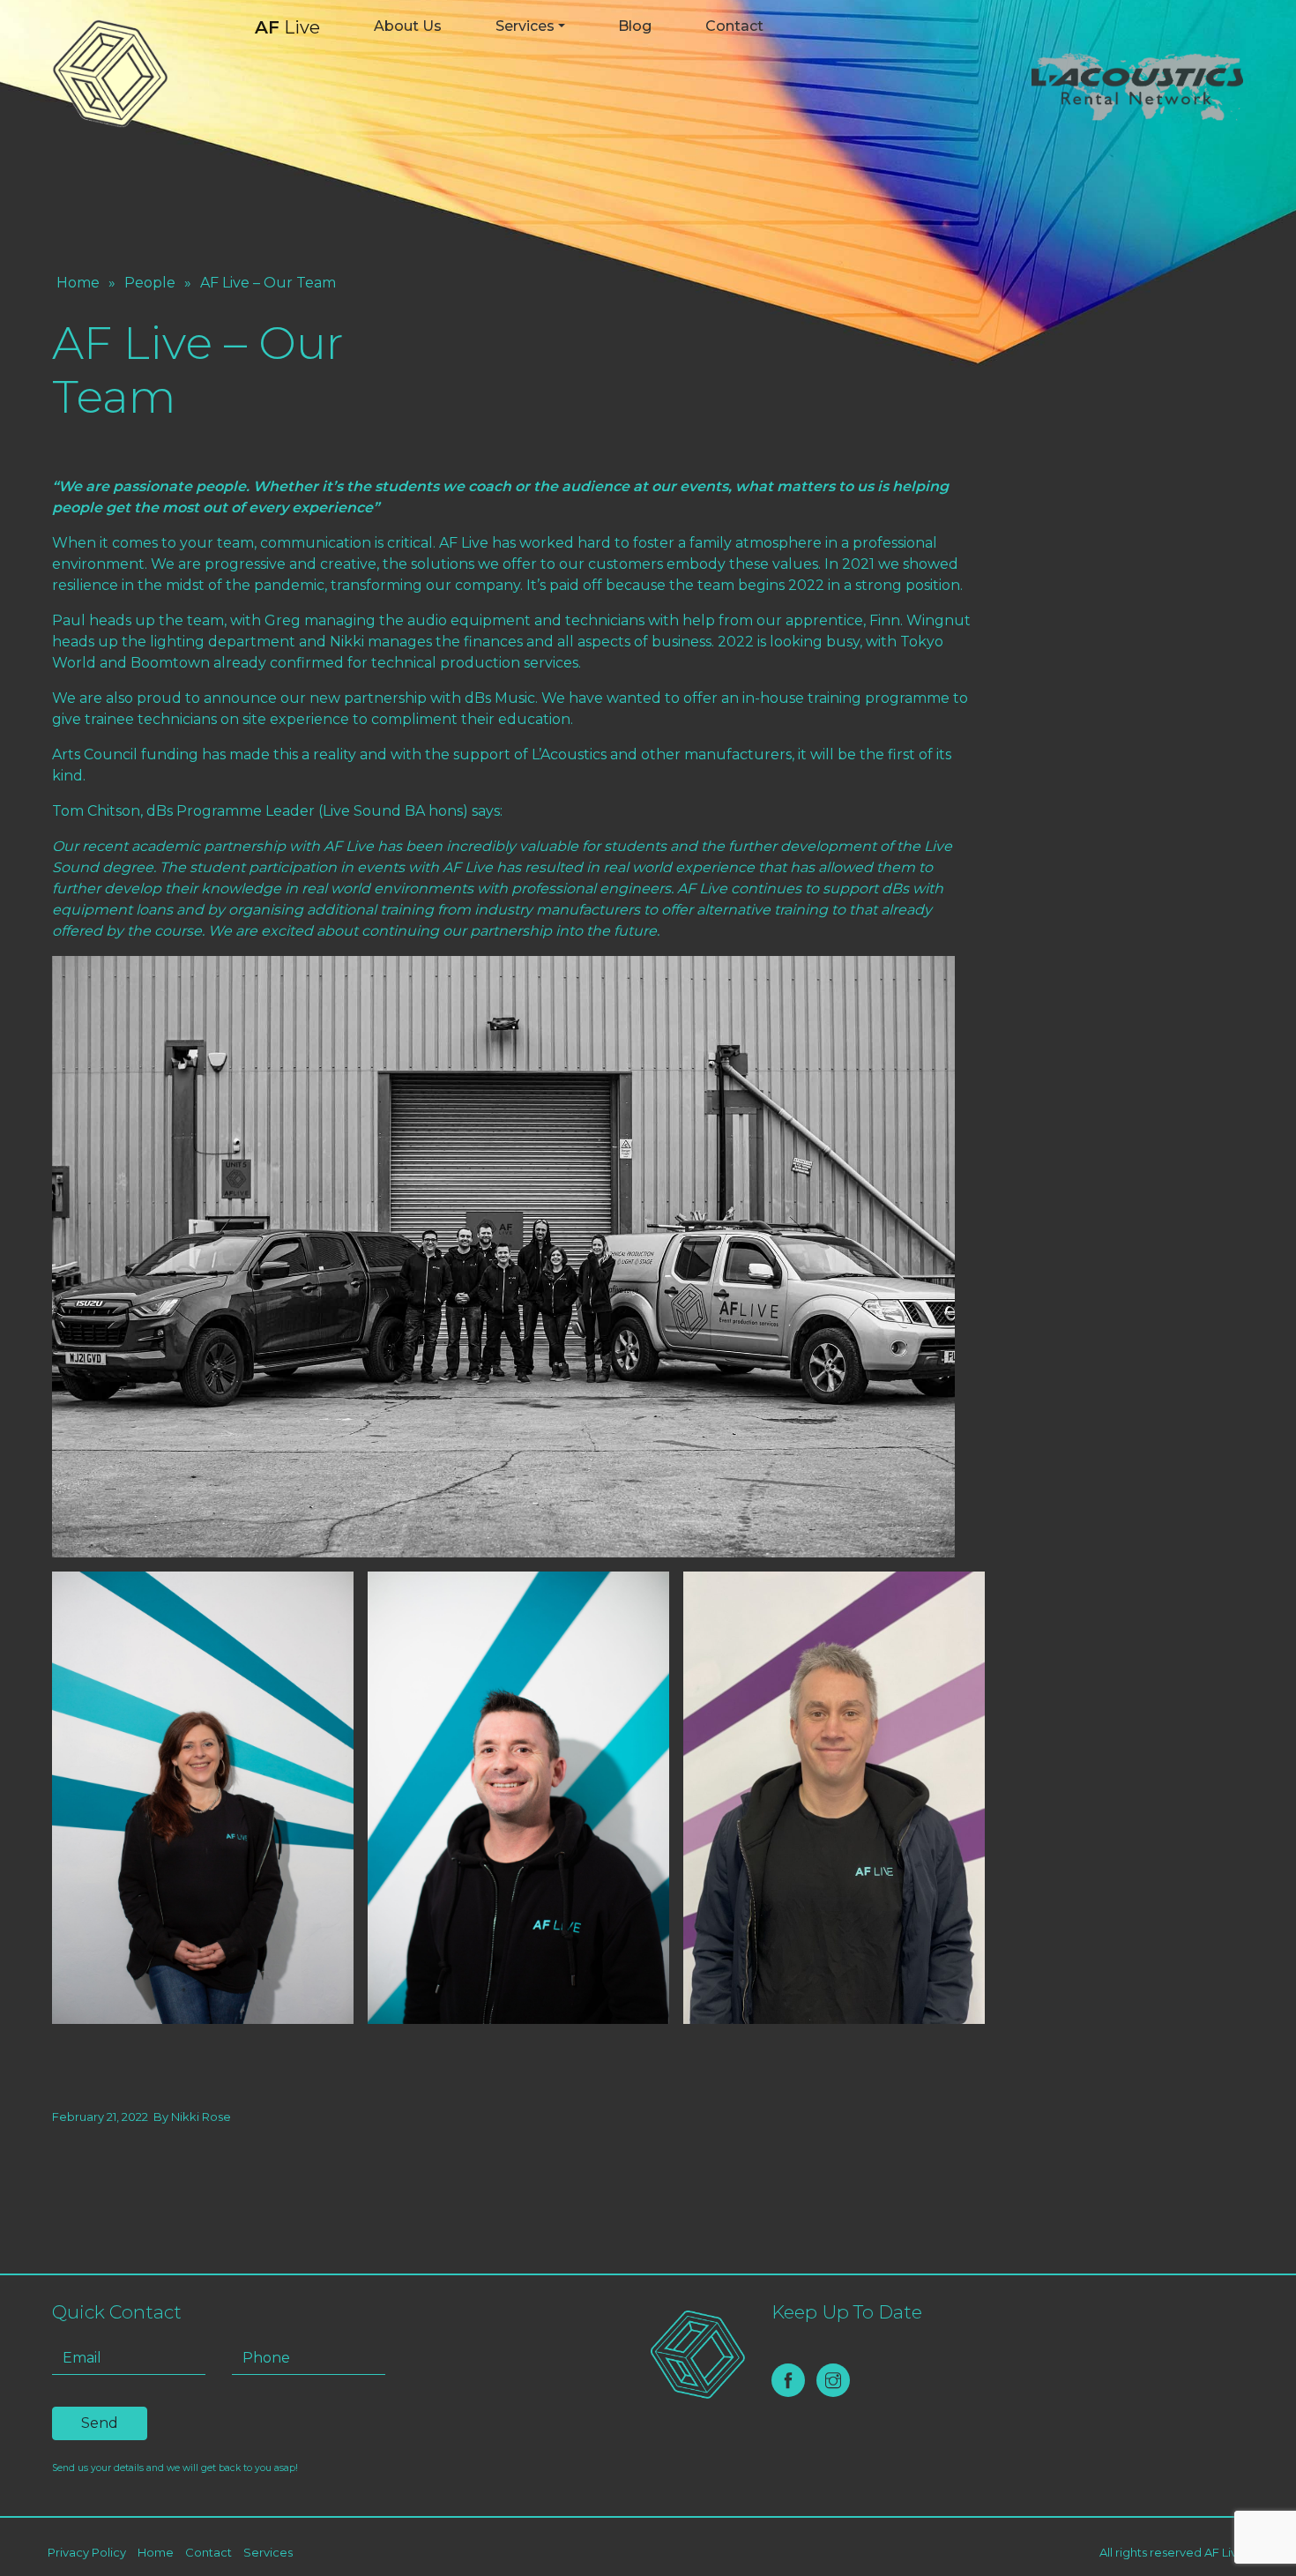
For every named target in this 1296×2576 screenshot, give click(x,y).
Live (287, 27)
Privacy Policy (87, 2552)
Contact (734, 26)
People (150, 283)
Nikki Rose (201, 2117)
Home (78, 283)
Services (525, 26)
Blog (635, 26)
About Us (408, 26)
